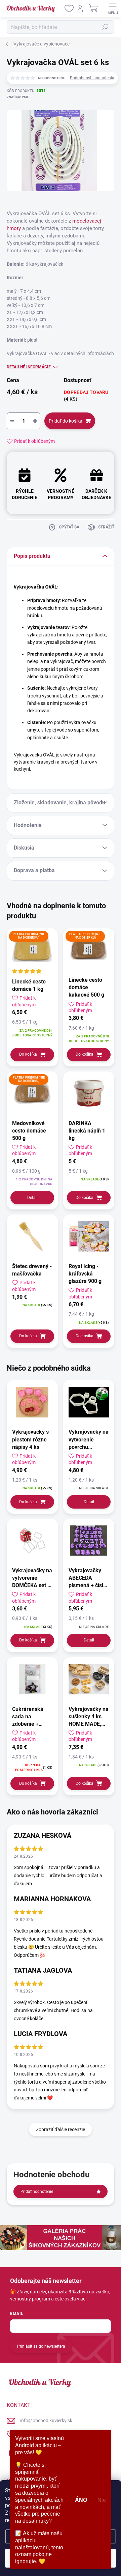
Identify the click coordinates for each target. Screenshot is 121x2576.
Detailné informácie (29, 367)
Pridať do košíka (66, 421)
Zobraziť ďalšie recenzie (61, 2129)
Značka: (18, 97)
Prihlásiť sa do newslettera (41, 2346)
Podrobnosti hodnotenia (92, 78)
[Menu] (113, 8)
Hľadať (106, 27)
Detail (32, 1198)
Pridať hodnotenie (37, 2192)
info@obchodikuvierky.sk (46, 2421)
